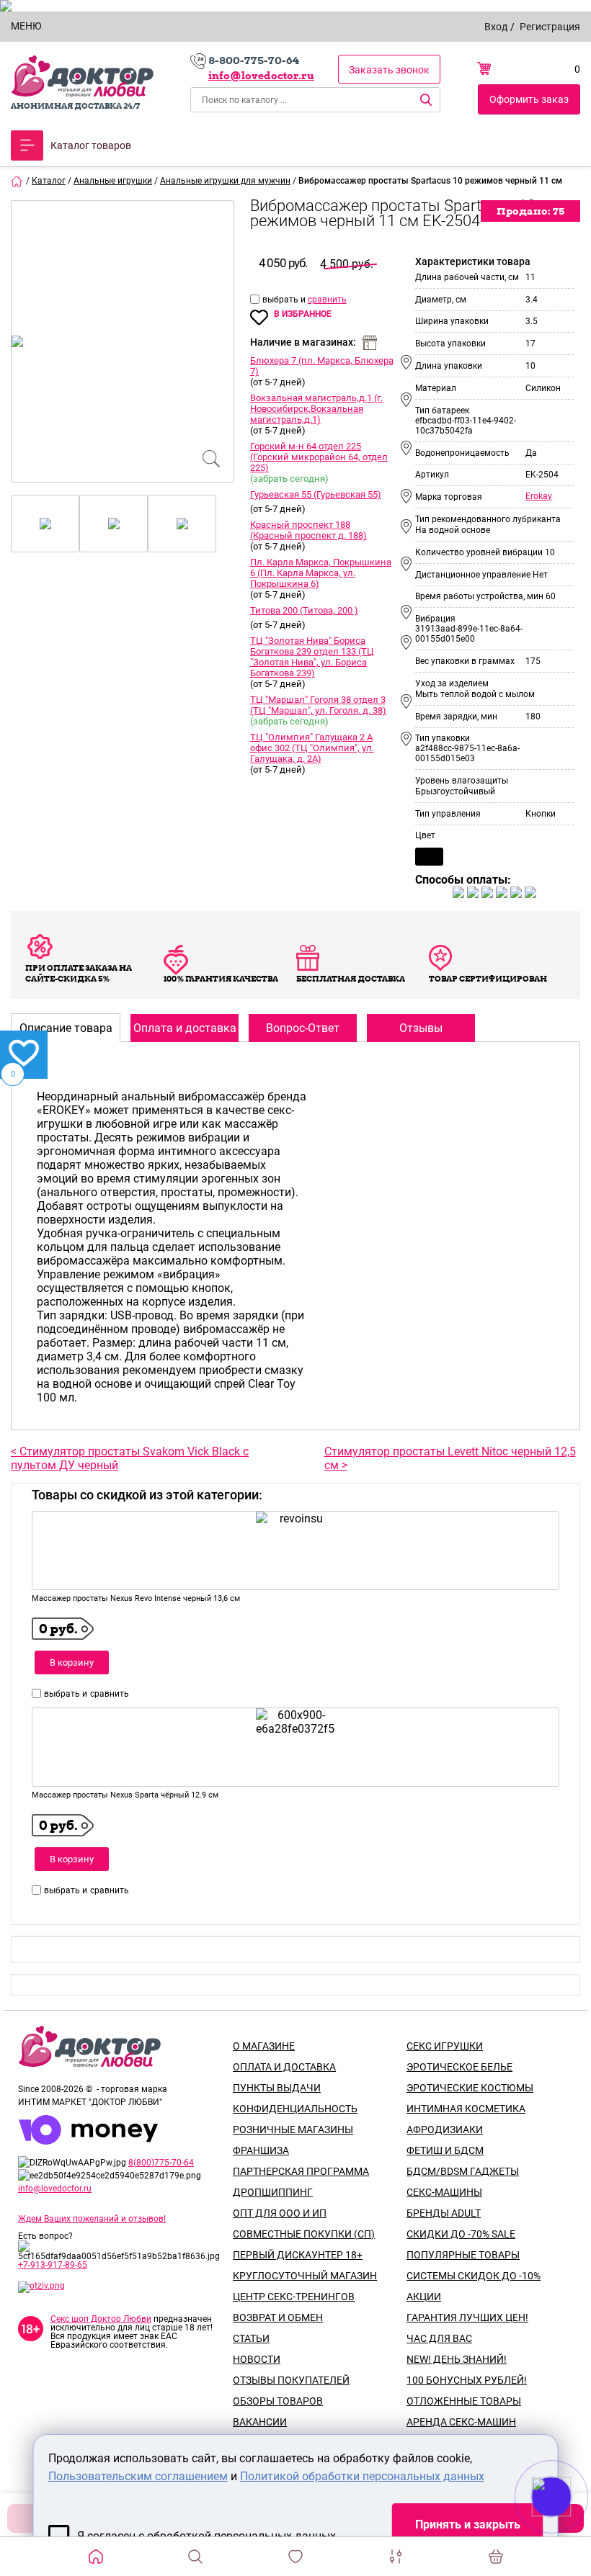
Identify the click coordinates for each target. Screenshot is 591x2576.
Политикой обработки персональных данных (362, 2476)
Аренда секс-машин (461, 2422)
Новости (257, 2359)
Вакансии (260, 2422)
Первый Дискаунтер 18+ (298, 2255)
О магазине (264, 2046)
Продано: (530, 211)
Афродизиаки (445, 2130)
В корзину (72, 1662)
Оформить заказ (529, 99)
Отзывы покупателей (291, 2380)
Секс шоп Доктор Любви (101, 2319)
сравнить (327, 300)
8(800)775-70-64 (161, 2163)
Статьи (251, 2338)
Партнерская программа (301, 2171)
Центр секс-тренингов (294, 2297)
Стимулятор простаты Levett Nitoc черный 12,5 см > (450, 1458)
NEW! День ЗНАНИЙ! (457, 2359)
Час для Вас (439, 2338)
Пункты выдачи (277, 2088)
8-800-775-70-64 (254, 60)
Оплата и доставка (284, 2067)
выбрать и (285, 300)
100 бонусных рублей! (467, 2380)
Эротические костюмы (470, 2088)
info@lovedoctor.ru (261, 76)
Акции (424, 2297)
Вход (496, 27)
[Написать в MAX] (571, 2526)
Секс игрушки (445, 2046)
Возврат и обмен (278, 2317)
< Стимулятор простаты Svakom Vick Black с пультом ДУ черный (130, 1458)
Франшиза (261, 2150)
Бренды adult (444, 2213)
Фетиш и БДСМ (445, 2150)
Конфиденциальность (295, 2109)
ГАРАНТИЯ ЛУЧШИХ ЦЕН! (467, 2317)
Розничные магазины (293, 2130)
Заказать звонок (389, 70)
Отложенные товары (464, 2401)
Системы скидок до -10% (474, 2276)
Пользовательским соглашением (138, 2476)
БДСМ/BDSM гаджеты (463, 2171)
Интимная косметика (466, 2109)
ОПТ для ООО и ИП (280, 2213)
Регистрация (550, 27)
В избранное (303, 314)
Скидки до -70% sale (461, 2234)
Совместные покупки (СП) (304, 2234)
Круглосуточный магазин (305, 2276)
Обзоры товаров (278, 2401)
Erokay (539, 496)
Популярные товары (463, 2255)
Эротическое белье (459, 2067)
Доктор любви (82, 76)
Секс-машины (444, 2192)
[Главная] (17, 181)
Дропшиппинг (273, 2192)
